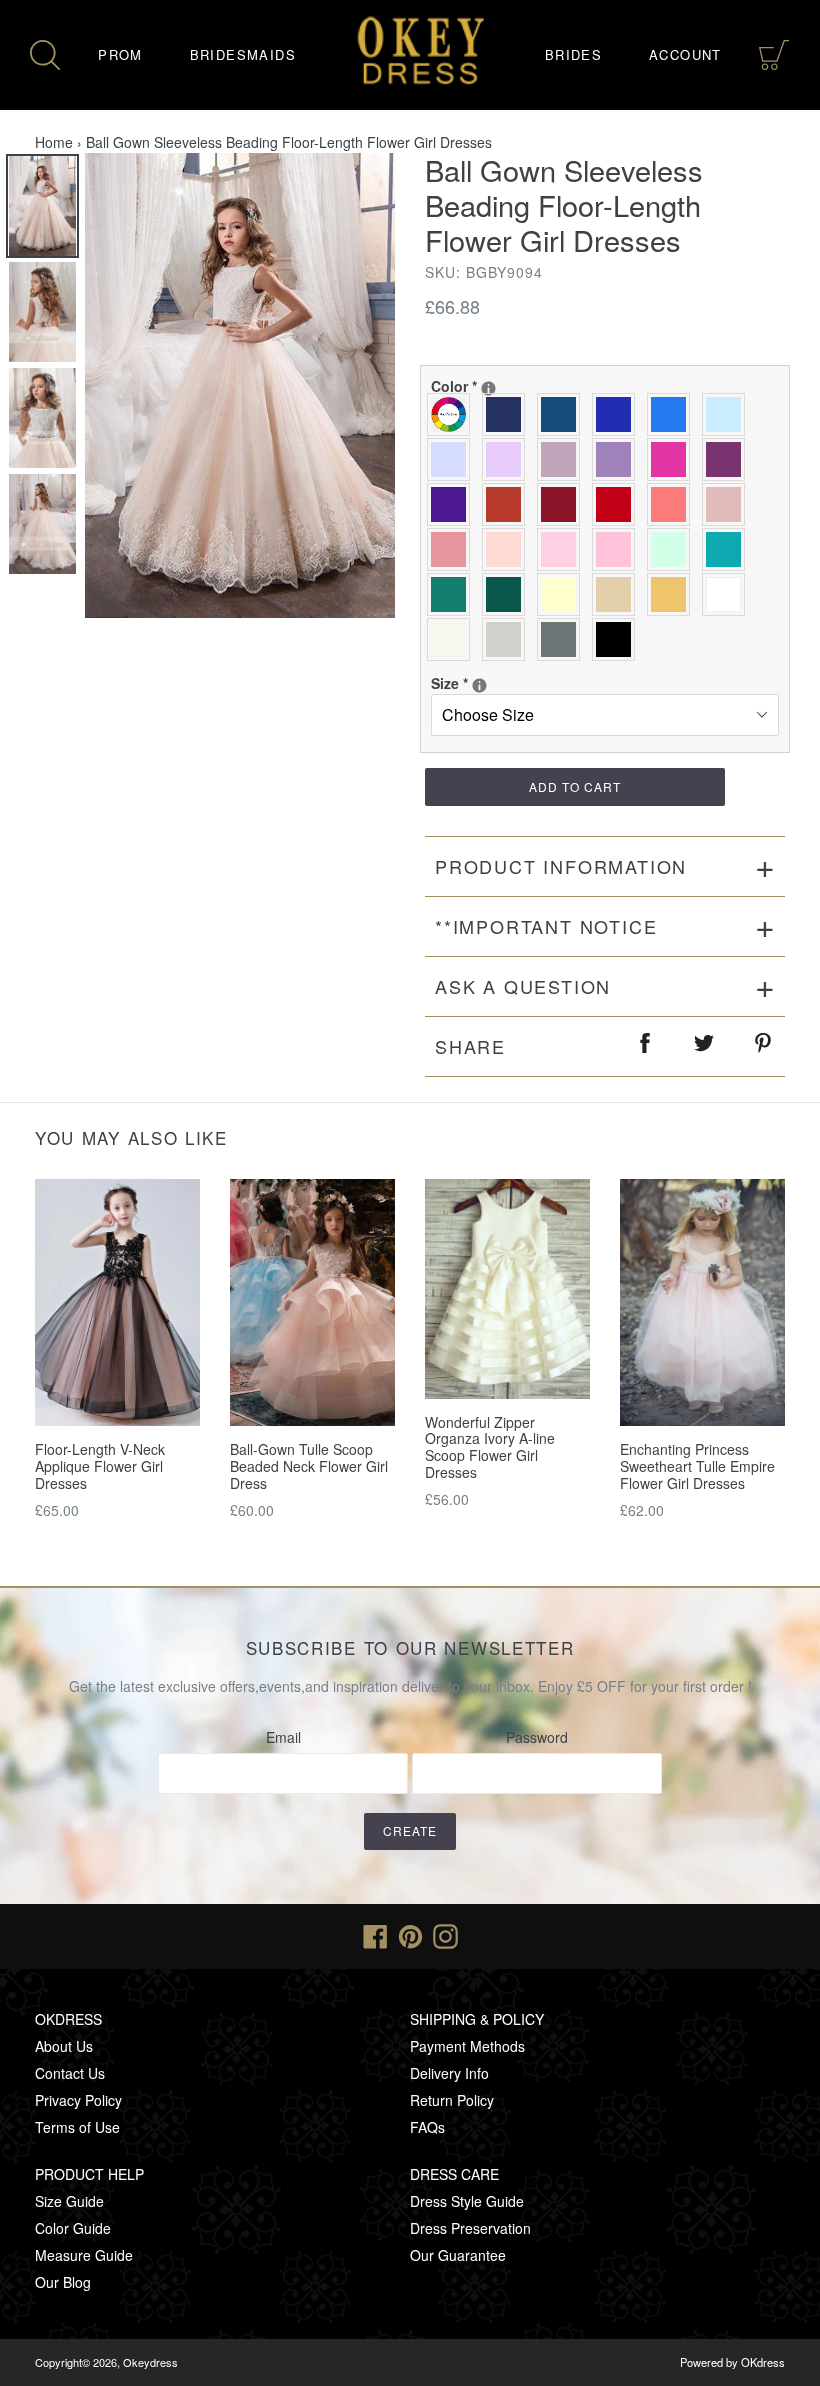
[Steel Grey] (563, 639)
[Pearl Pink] (508, 549)
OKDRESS (68, 2019)
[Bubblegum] (453, 549)
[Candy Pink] (618, 549)
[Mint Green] (673, 549)
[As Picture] (453, 414)
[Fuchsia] (673, 459)
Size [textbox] (502, 683)
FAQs (427, 2127)
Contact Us (70, 2073)
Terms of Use (77, 2127)
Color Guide (73, 2228)
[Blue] (673, 414)
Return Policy (452, 2100)
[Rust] (508, 504)
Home (54, 142)
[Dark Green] (508, 594)
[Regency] (453, 504)
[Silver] (508, 639)
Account (685, 54)
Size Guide (69, 2201)
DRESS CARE (454, 2174)
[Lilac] (508, 459)
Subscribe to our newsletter (410, 1648)
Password (537, 1737)
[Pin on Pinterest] (764, 1046)
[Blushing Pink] (563, 549)
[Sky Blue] (728, 414)
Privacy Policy (78, 2100)
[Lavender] (453, 459)
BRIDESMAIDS (243, 54)
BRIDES (573, 54)
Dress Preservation (470, 2228)
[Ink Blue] (563, 414)
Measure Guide (84, 2255)
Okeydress (150, 2362)
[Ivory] (453, 639)
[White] (728, 594)
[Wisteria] (563, 459)
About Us (64, 2046)
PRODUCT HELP (89, 2174)
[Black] (618, 639)
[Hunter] (453, 594)
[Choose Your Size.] (479, 685)
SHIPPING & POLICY (477, 2019)
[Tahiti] (618, 459)
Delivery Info (449, 2073)
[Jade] (728, 549)
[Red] (618, 504)
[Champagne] (618, 594)
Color (537, 386)
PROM (120, 54)
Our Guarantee (458, 2255)
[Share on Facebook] (646, 1046)
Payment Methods (467, 2046)
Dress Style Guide (467, 2201)
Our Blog (63, 2282)
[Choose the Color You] (488, 388)
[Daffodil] (563, 594)
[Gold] (673, 594)
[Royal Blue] (618, 414)
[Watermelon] (673, 504)
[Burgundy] (563, 504)
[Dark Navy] (508, 414)
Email (283, 1737)
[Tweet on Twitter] (705, 1046)
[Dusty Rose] (728, 504)
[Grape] (728, 459)
